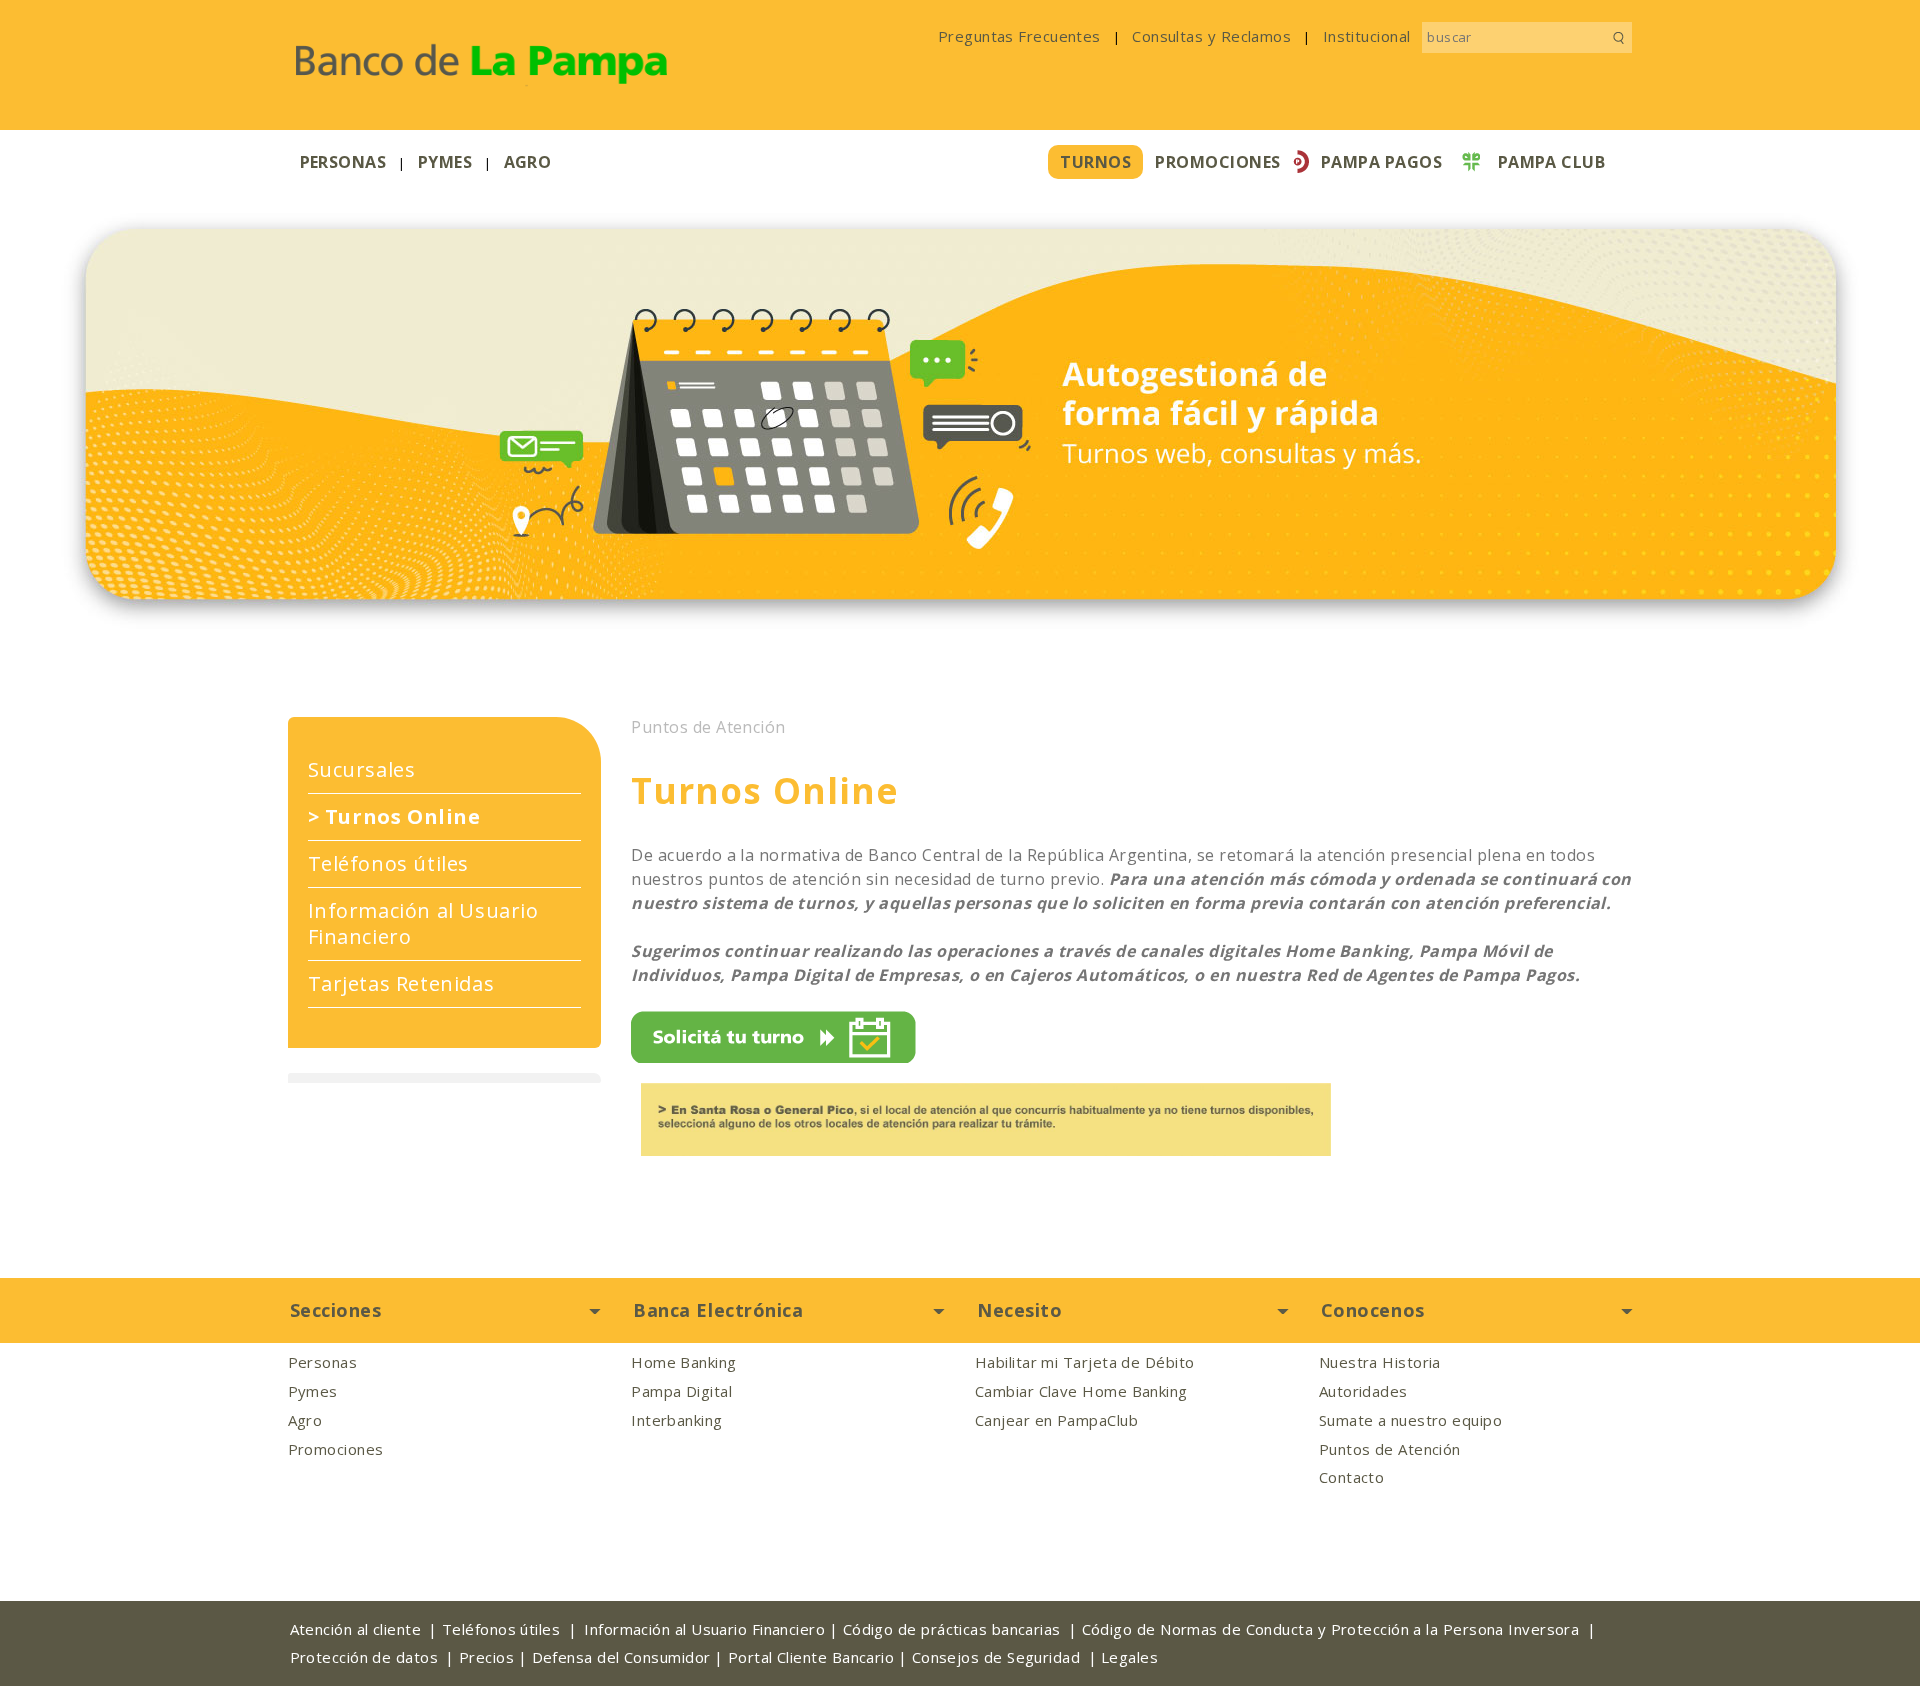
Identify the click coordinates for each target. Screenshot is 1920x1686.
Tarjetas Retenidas (401, 984)
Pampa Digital (681, 1391)
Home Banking (683, 1362)
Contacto (1352, 1477)
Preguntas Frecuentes (1019, 36)
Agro (305, 1420)
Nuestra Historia (1380, 1362)
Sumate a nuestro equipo (1410, 1420)
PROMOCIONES (1217, 162)
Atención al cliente (356, 1629)
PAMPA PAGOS (1381, 162)
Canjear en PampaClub (1056, 1420)
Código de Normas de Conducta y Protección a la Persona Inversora (1331, 1629)
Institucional (1367, 36)
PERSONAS (343, 162)
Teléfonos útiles (389, 864)
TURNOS (1095, 162)
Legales (1129, 1657)
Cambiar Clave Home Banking (1081, 1391)
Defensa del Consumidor (621, 1657)
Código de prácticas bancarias (952, 1629)
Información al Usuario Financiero (423, 924)
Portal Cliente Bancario (811, 1657)
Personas (323, 1362)
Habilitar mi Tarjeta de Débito (1085, 1362)
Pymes (313, 1391)
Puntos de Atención (708, 727)
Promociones (336, 1449)
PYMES (445, 162)
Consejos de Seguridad (996, 1657)
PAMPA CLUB (1552, 162)
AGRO (528, 162)
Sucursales (362, 770)
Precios (486, 1657)
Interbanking (676, 1420)
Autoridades (1363, 1391)
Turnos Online (394, 817)
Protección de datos (364, 1657)
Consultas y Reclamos (1211, 36)
